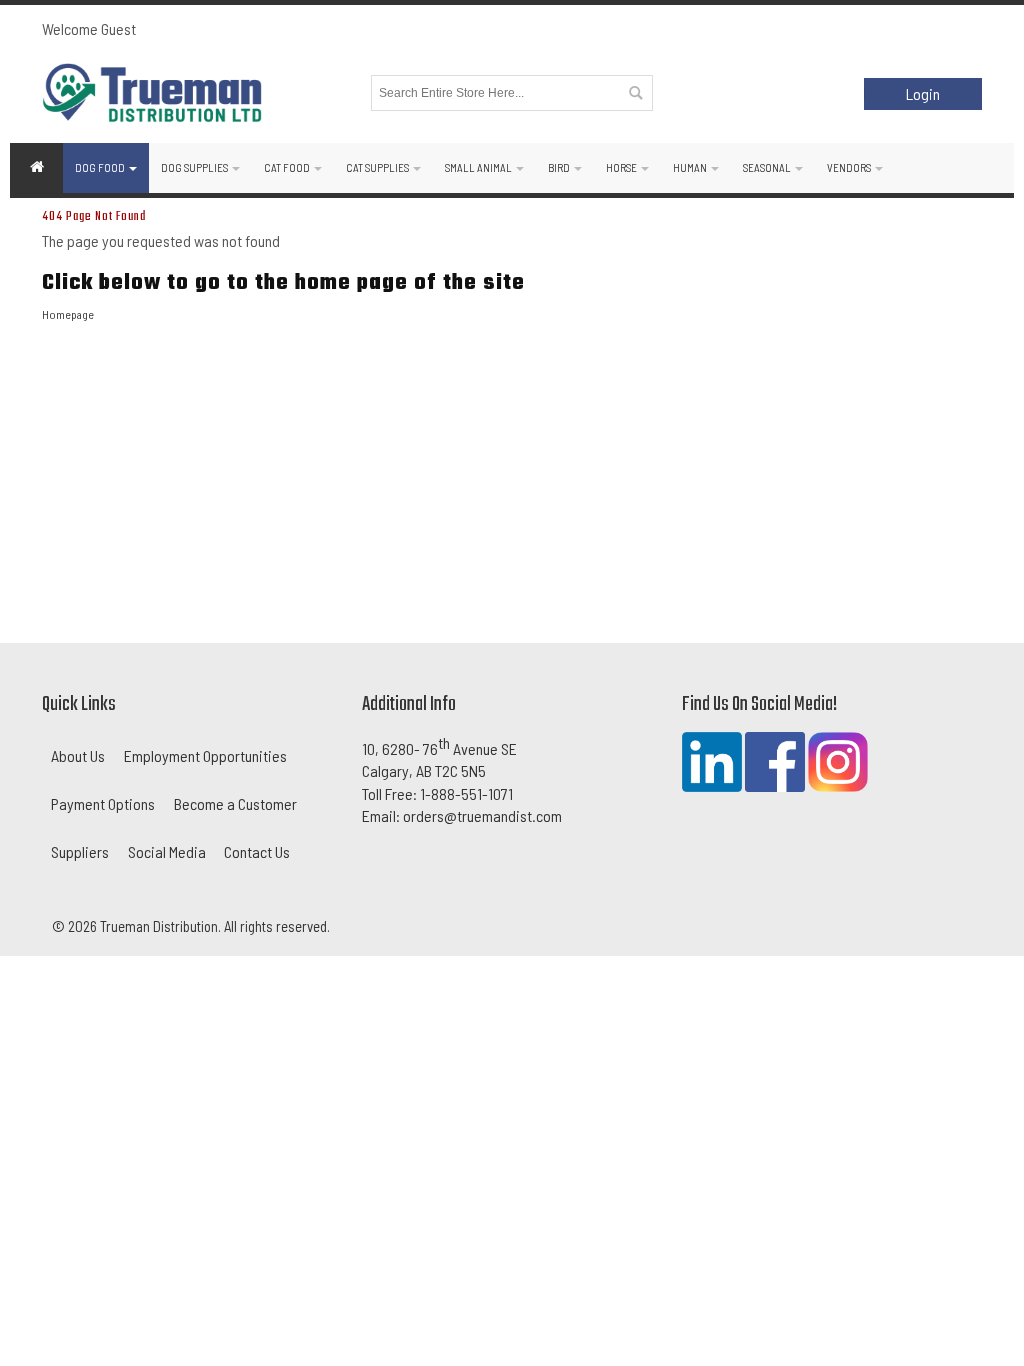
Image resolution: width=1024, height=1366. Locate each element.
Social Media (167, 851)
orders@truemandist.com (482, 815)
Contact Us (257, 851)
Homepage (68, 314)
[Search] (635, 93)
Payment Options (103, 803)
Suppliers (80, 851)
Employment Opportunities (205, 755)
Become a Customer (235, 803)
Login (923, 93)
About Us (78, 755)
